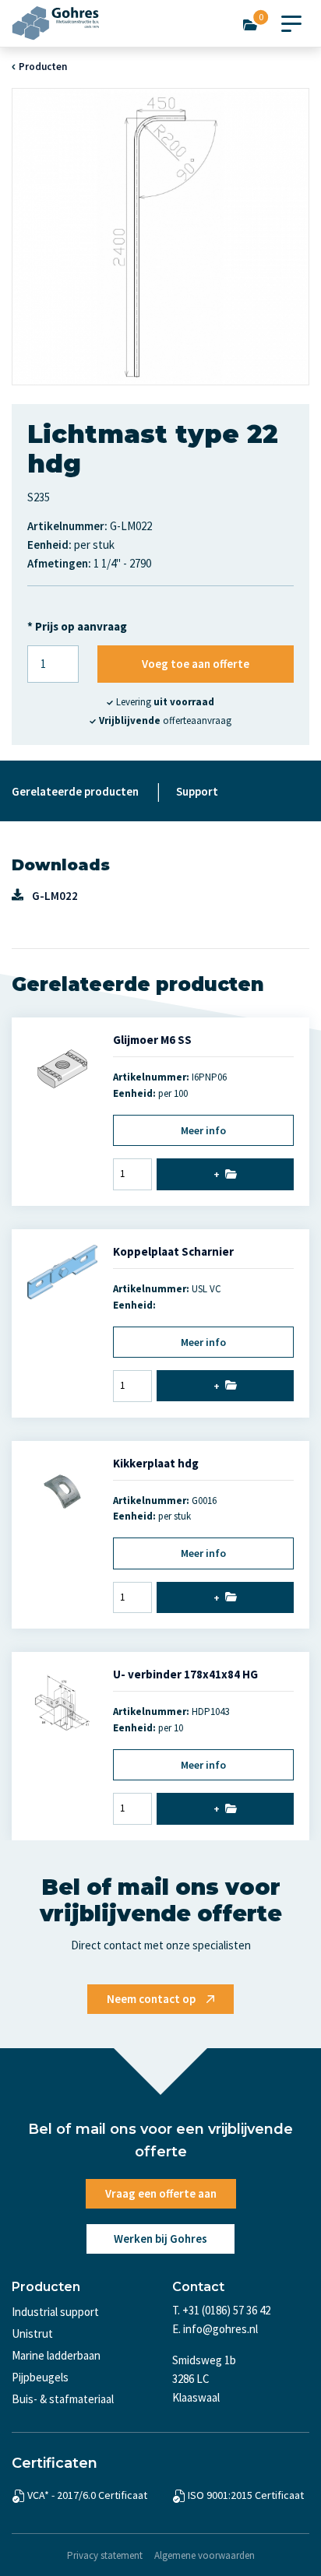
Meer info (203, 1130)
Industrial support (55, 2312)
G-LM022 (55, 896)
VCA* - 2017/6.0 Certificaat (87, 2495)
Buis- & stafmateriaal (63, 2399)
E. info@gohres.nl (215, 2329)
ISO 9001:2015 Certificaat (246, 2495)
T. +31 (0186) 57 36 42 (221, 2310)
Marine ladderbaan (56, 2355)
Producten (43, 67)
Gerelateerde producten (75, 791)
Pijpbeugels (40, 2377)
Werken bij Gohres (160, 2239)
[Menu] (291, 20)
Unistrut (32, 2334)
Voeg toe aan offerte (196, 664)
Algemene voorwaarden (205, 2555)
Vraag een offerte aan (161, 2193)
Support (197, 791)
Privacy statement (105, 2555)
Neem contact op (151, 1999)
